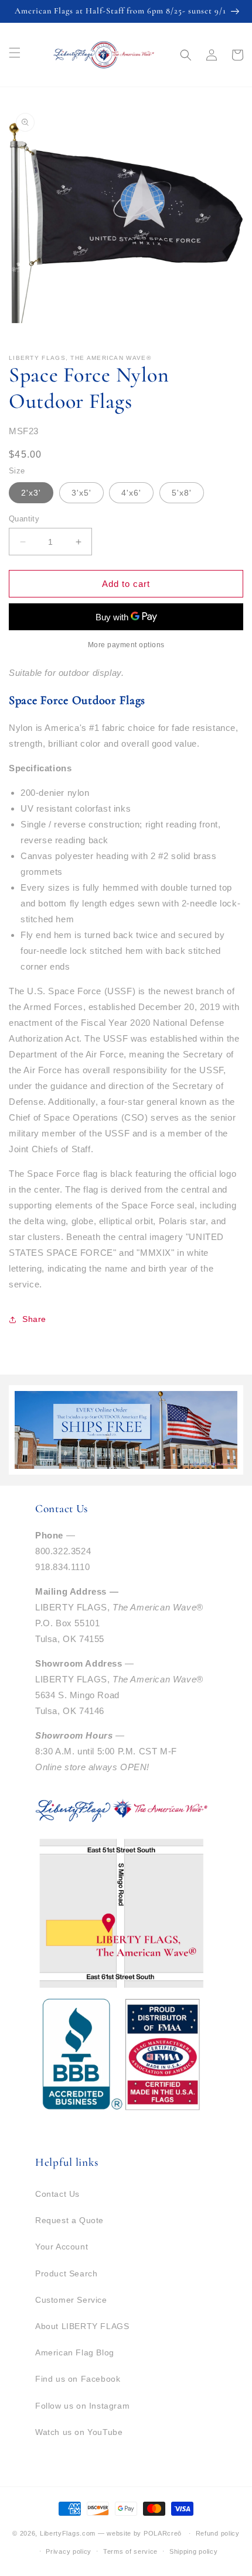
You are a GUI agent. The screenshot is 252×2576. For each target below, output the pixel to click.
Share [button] (34, 1319)
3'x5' (81, 493)
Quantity (24, 519)
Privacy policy (69, 2551)
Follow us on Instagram (82, 2406)
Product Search (66, 2273)
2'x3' (31, 493)
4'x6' (131, 493)
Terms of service (130, 2551)
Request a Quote (69, 2220)
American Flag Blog (75, 2352)
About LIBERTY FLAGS (82, 2326)
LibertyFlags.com (68, 2533)
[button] (186, 55)
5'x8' (182, 493)
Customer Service (71, 2300)
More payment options (126, 645)
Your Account (62, 2247)
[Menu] (15, 53)
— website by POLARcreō (140, 2533)
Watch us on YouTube (79, 2432)
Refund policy (218, 2533)
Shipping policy (194, 2551)
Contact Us (57, 2194)
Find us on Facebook (78, 2379)
